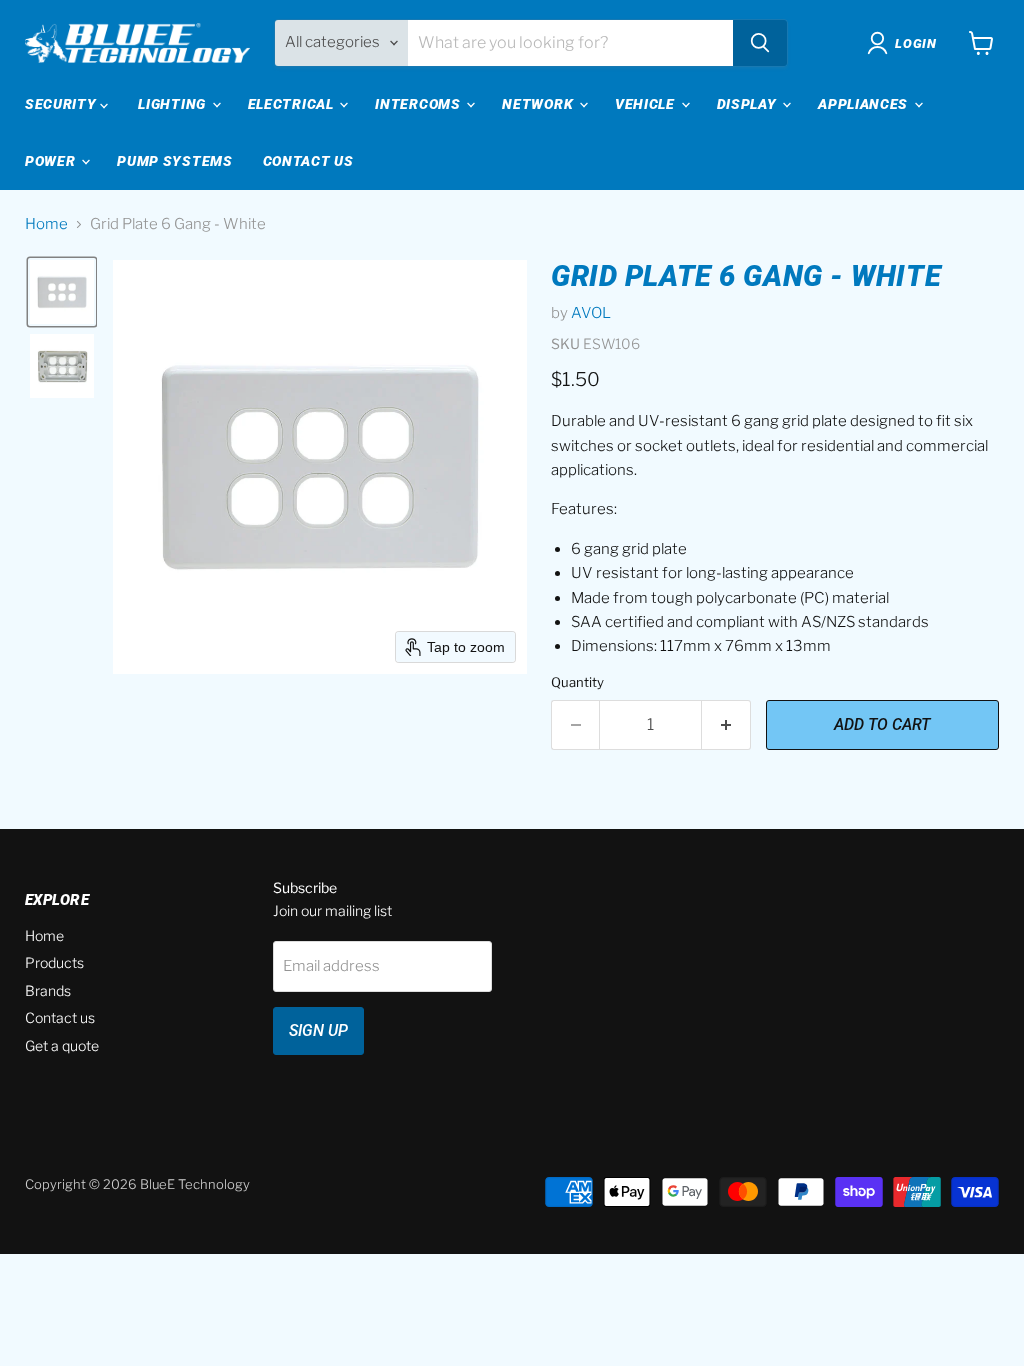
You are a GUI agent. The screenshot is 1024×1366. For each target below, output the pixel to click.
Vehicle (647, 104)
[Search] (760, 43)
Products (54, 962)
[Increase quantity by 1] (726, 725)
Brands (48, 990)
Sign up (318, 1030)
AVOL (591, 313)
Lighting (173, 104)
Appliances (865, 104)
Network (539, 104)
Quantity (577, 682)
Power (52, 161)
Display (749, 104)
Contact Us (308, 161)
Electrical (293, 104)
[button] (62, 292)
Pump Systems (174, 161)
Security (62, 104)
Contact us (60, 1017)
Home (46, 224)
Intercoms (419, 104)
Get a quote (62, 1045)
